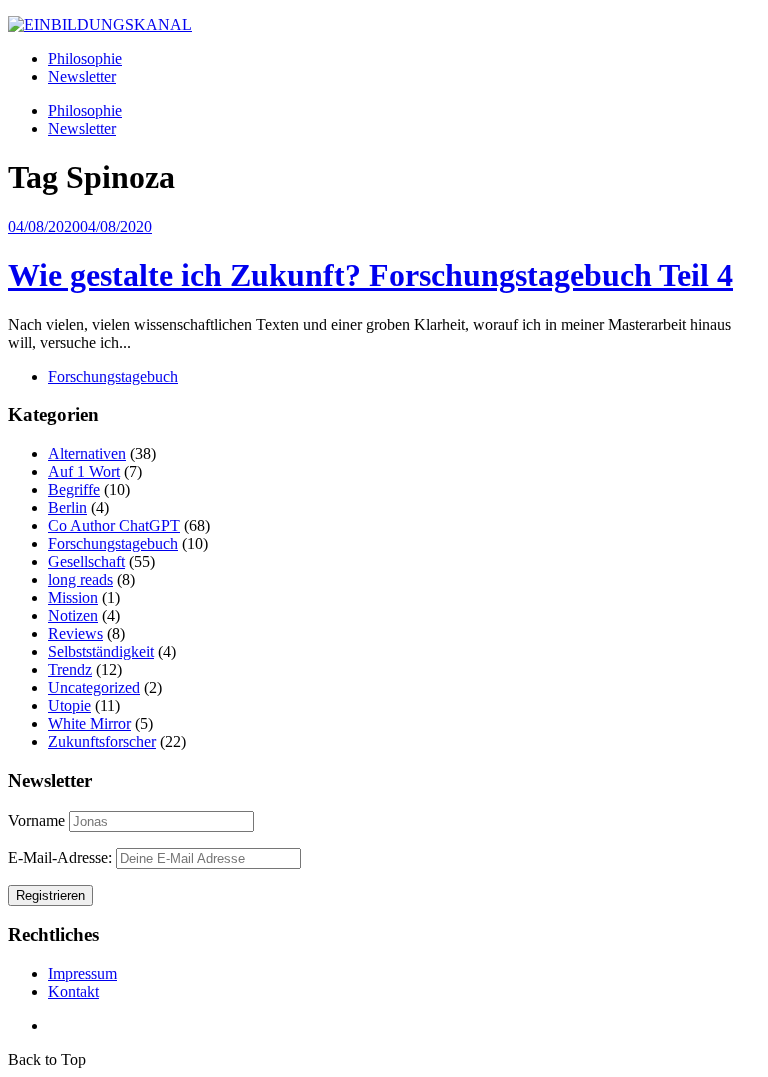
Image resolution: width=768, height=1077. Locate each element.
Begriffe (74, 489)
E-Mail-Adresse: (62, 857)
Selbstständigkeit (101, 651)
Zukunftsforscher (102, 741)
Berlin (67, 507)
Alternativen (87, 453)
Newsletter (82, 76)
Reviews (75, 633)
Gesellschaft (86, 561)
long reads (80, 579)
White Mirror (89, 723)
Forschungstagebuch (113, 376)
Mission (73, 597)
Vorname (36, 820)
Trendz (70, 669)
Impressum (82, 973)
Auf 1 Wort (84, 471)
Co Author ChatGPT (114, 525)
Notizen (73, 615)
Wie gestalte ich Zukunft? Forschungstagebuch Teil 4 (370, 275)
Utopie (69, 705)
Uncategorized (94, 687)
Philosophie (85, 58)
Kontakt (73, 991)
